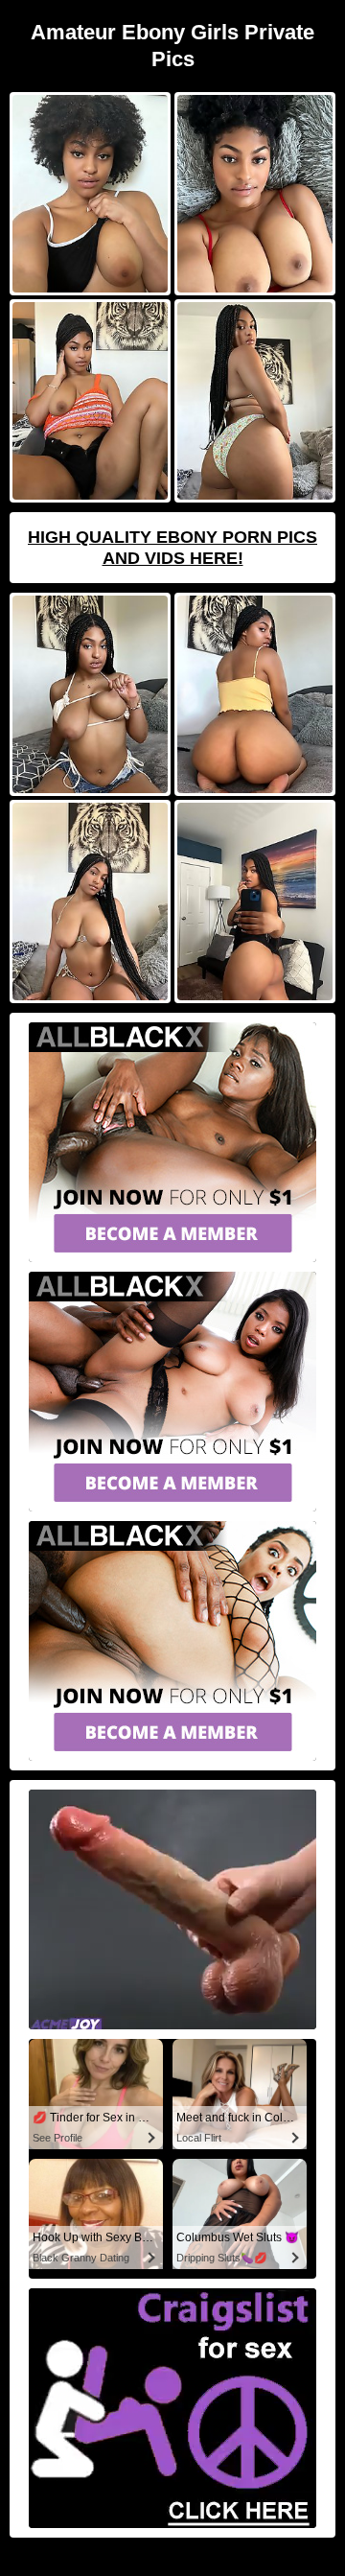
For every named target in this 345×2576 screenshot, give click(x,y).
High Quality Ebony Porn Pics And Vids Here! (172, 548)
